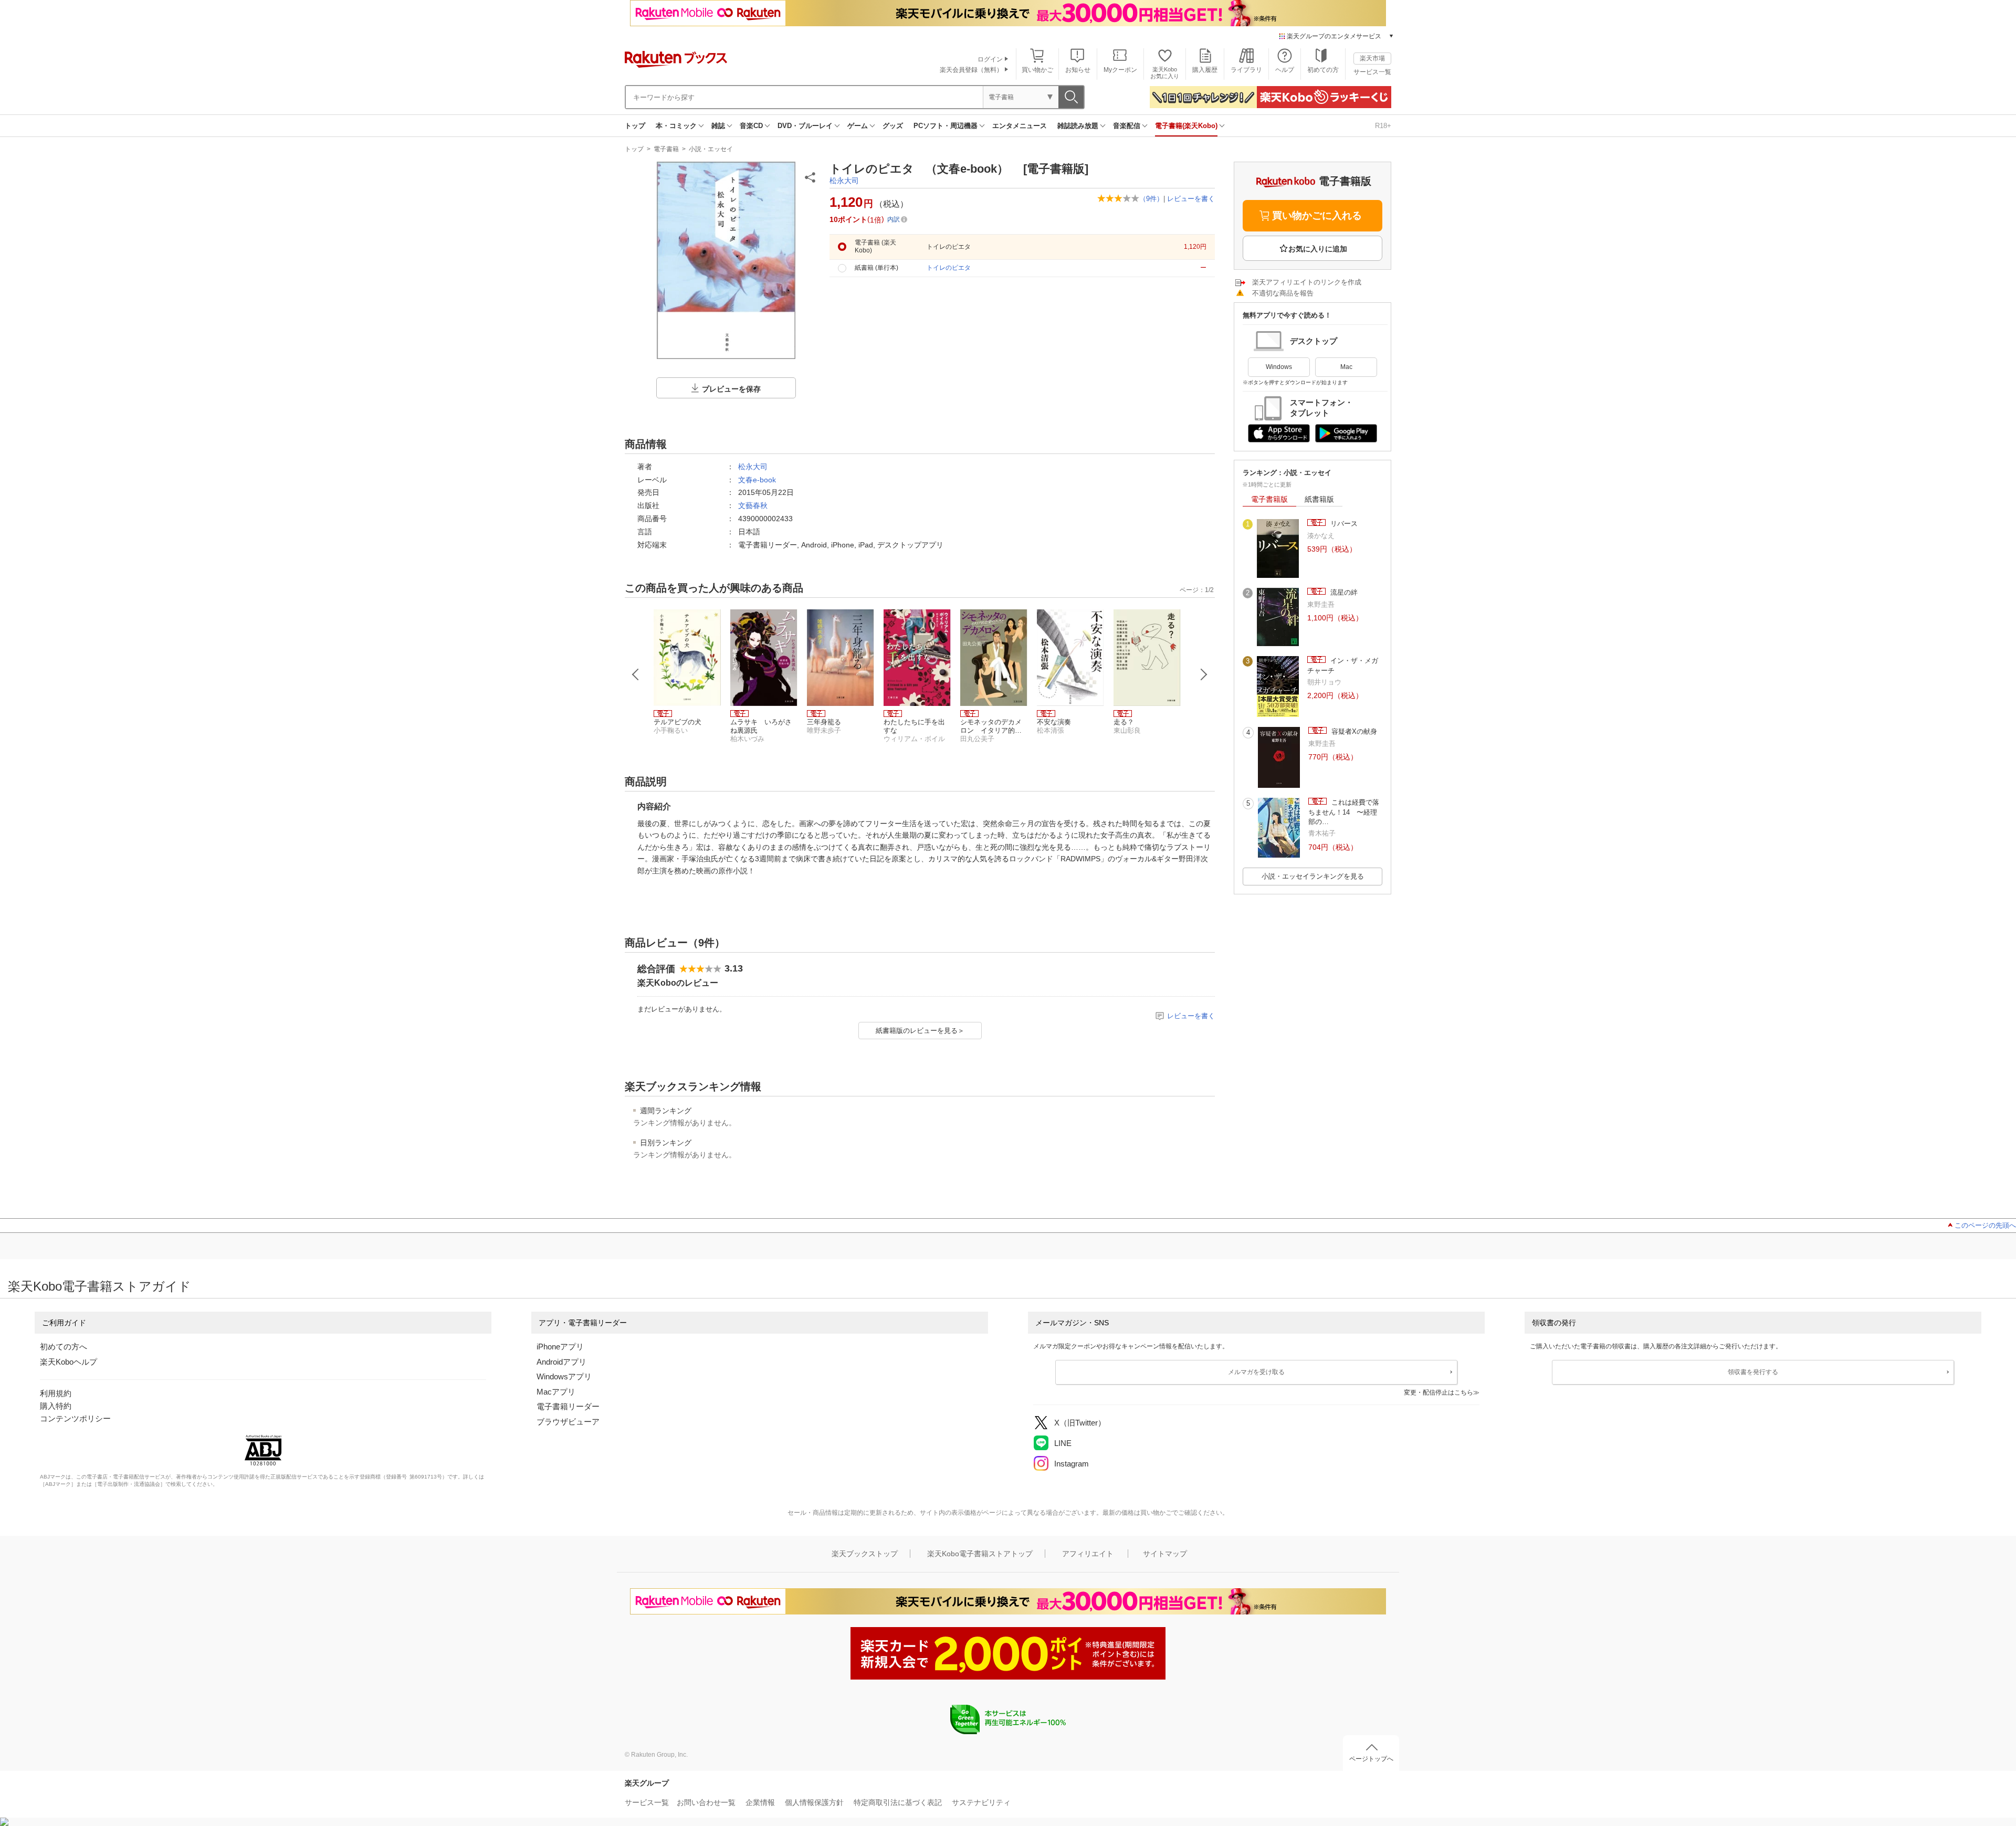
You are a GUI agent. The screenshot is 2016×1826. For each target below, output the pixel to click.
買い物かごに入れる (1317, 215)
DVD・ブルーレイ (805, 126)
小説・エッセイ (711, 149)
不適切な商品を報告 (1283, 293)
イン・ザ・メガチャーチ (1343, 665)
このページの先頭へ (1985, 1225)
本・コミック (676, 126)
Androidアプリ (561, 1362)
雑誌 (718, 126)
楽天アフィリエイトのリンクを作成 (1307, 282)
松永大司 (844, 181)
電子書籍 (666, 149)
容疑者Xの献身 (1353, 731)
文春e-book (757, 480)
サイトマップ (1165, 1554)
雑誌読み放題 (1078, 126)
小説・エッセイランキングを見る (1313, 876)
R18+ (1383, 126)
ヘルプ (1285, 70)
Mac (1346, 367)
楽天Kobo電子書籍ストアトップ (980, 1554)
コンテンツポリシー (75, 1418)
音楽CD (751, 126)
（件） (1151, 199)
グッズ (893, 126)
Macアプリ (556, 1392)
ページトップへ (1371, 1759)
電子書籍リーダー (568, 1406)
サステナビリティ (981, 1802)
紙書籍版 (1319, 499)
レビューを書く (1191, 199)
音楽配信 (1127, 126)
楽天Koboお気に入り (1165, 73)
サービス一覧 (1372, 72)
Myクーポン (1120, 70)
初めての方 (1323, 70)
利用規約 (56, 1393)
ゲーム (858, 126)
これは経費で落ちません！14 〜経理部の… (1344, 812)
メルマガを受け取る (1256, 1372)
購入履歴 (1205, 70)
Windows (1279, 367)
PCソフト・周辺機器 (946, 126)
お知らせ (1078, 70)
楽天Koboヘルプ (69, 1362)
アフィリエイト (1088, 1554)
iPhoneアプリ (560, 1347)
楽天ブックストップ (865, 1554)
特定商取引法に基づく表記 (898, 1802)
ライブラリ (1246, 70)
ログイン (990, 59)
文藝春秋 (753, 505)
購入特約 (56, 1406)
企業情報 (760, 1802)
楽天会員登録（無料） (971, 70)
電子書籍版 (1269, 499)
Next (1204, 674)
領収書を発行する (1753, 1372)
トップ (635, 126)
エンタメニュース (1020, 126)
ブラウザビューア (568, 1422)
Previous (636, 674)
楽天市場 (1372, 58)
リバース (1343, 524)
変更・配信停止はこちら (1438, 1392)
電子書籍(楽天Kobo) (1186, 126)
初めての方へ (64, 1347)
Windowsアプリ (564, 1376)
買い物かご (1037, 70)
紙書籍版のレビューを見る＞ (920, 1031)
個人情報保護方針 (814, 1802)
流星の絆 (1343, 592)
